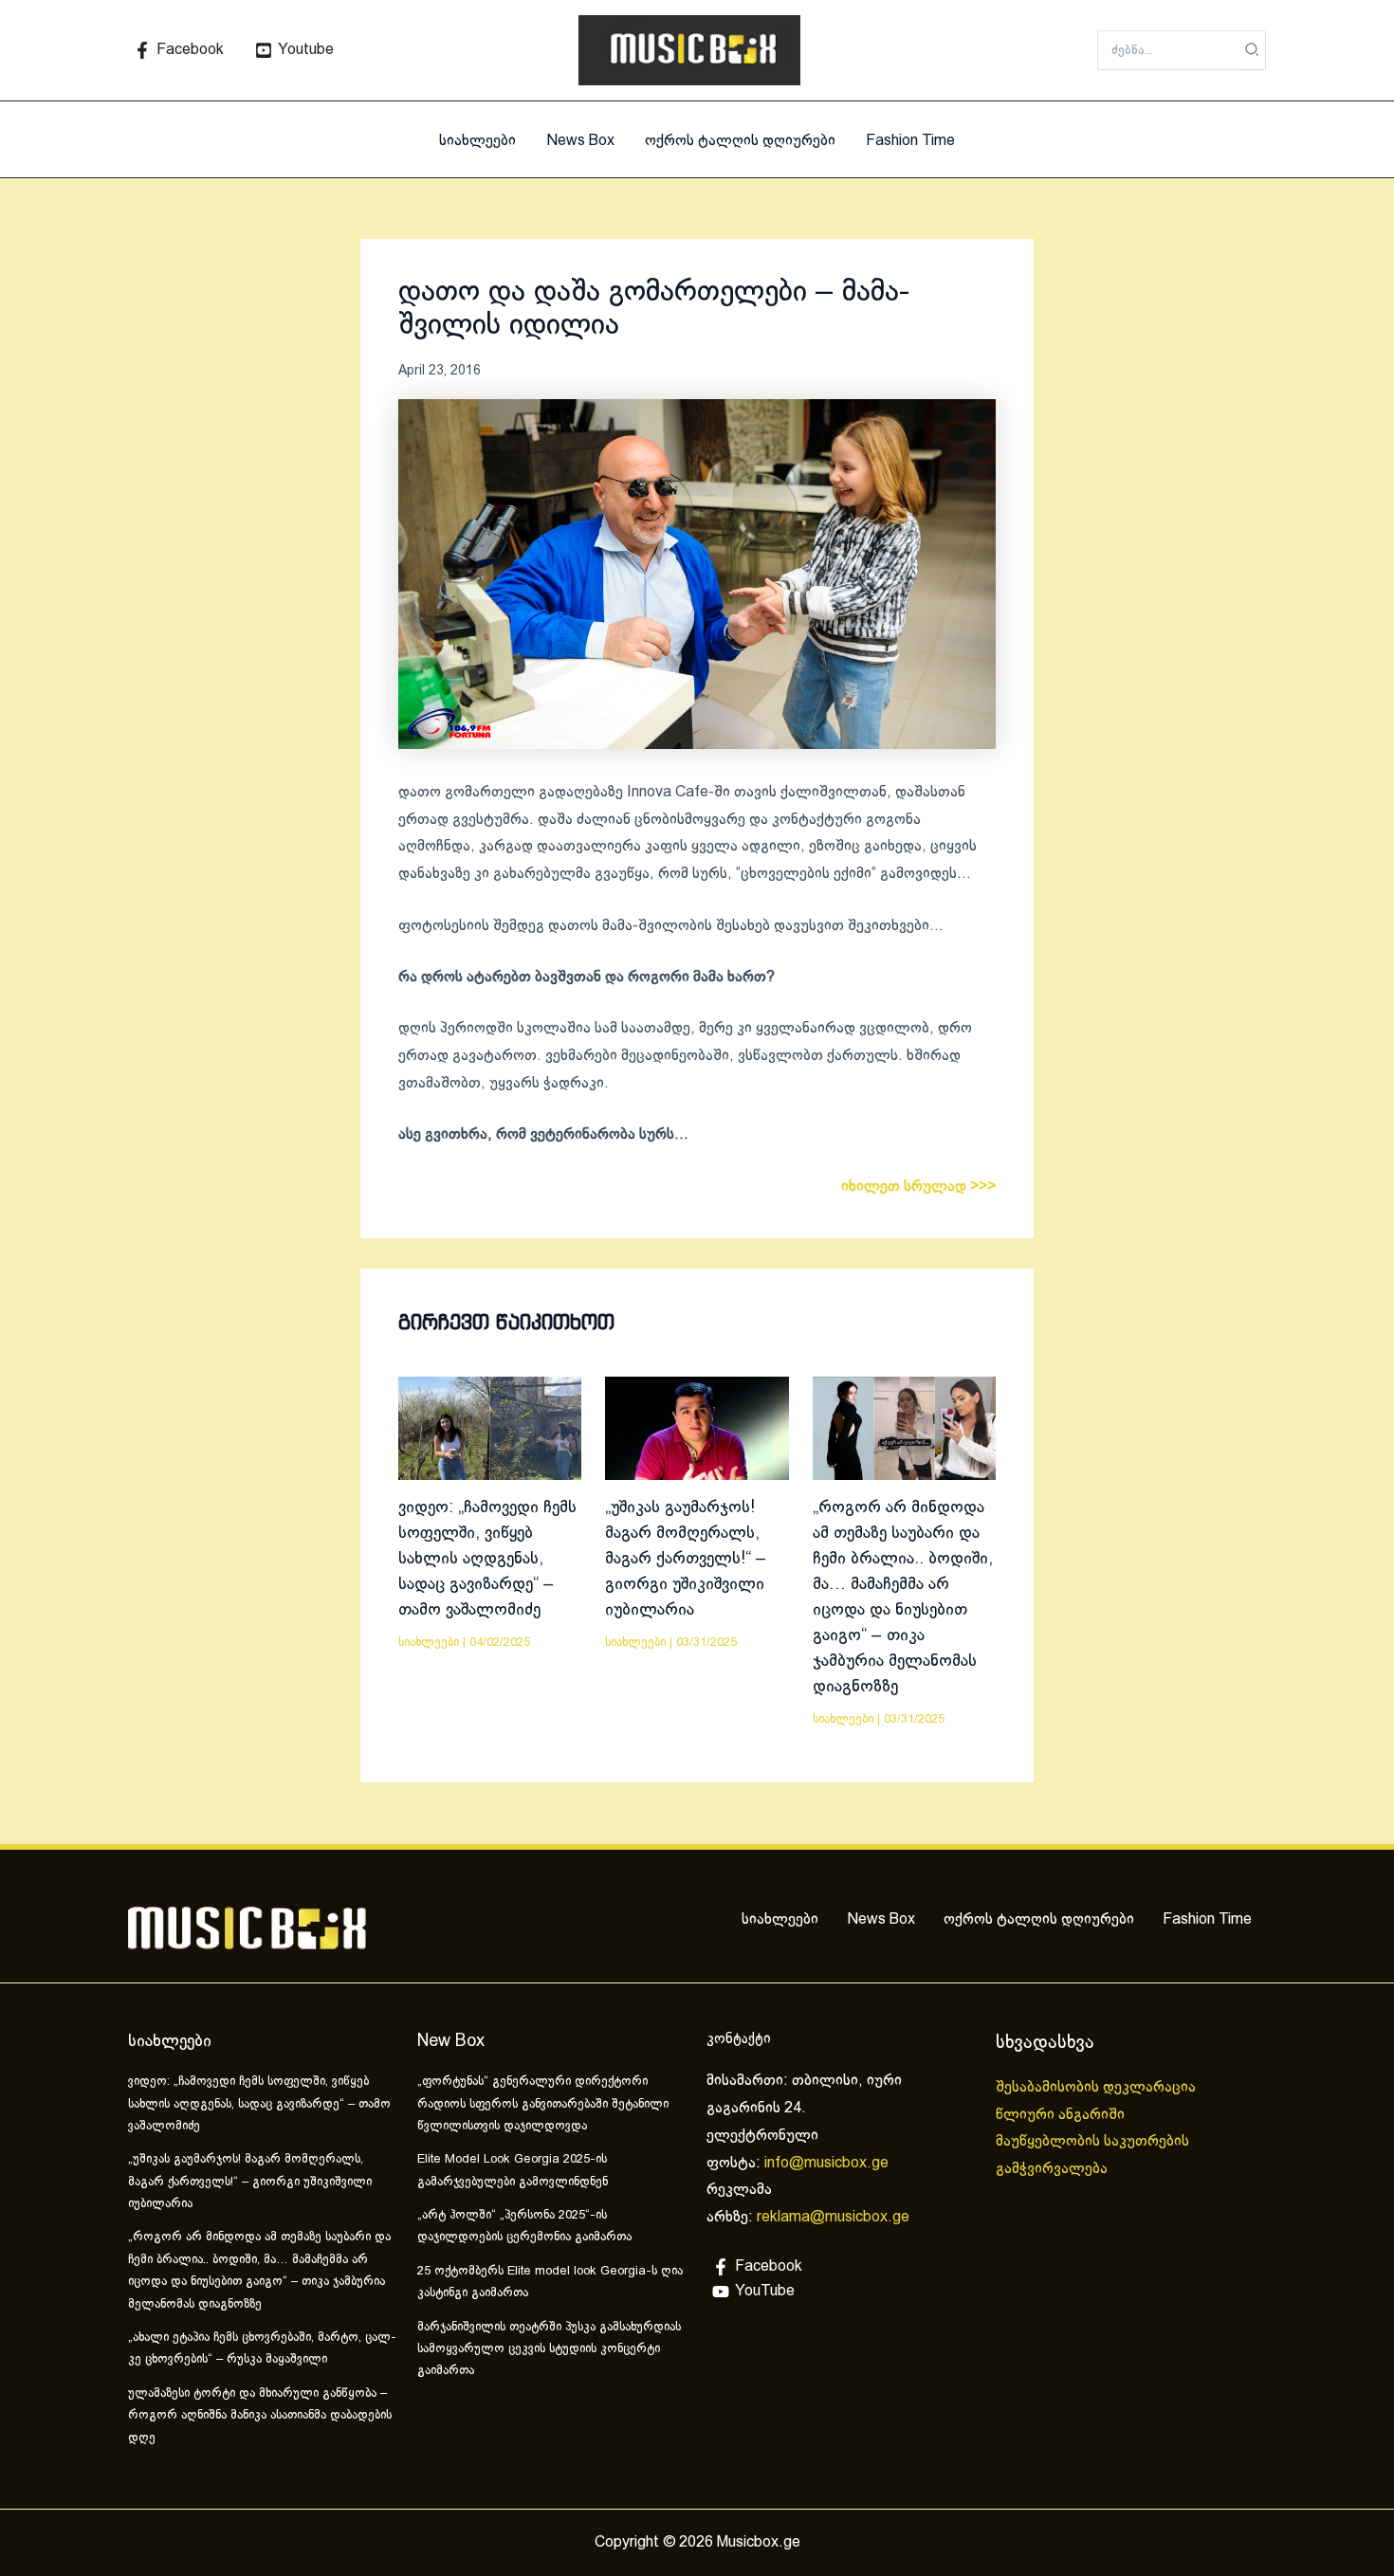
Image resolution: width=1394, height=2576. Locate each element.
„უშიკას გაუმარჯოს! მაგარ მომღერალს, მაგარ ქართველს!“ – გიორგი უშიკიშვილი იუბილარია (686, 1559)
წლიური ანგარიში (1062, 2115)
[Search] (1253, 50)
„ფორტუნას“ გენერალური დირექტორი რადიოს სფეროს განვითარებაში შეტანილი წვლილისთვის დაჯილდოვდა (543, 2104)
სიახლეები (477, 141)
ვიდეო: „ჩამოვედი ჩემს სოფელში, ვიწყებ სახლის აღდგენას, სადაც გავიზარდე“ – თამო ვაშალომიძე (487, 1559)
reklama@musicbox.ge (833, 2217)
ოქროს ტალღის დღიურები (740, 141)
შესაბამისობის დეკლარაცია (1098, 2087)
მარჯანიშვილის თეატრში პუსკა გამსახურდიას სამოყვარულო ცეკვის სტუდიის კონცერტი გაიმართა (549, 2350)
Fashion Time (910, 141)
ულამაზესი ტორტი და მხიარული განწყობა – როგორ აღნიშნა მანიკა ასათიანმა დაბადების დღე (260, 2416)
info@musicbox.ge (826, 2163)
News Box (580, 141)
